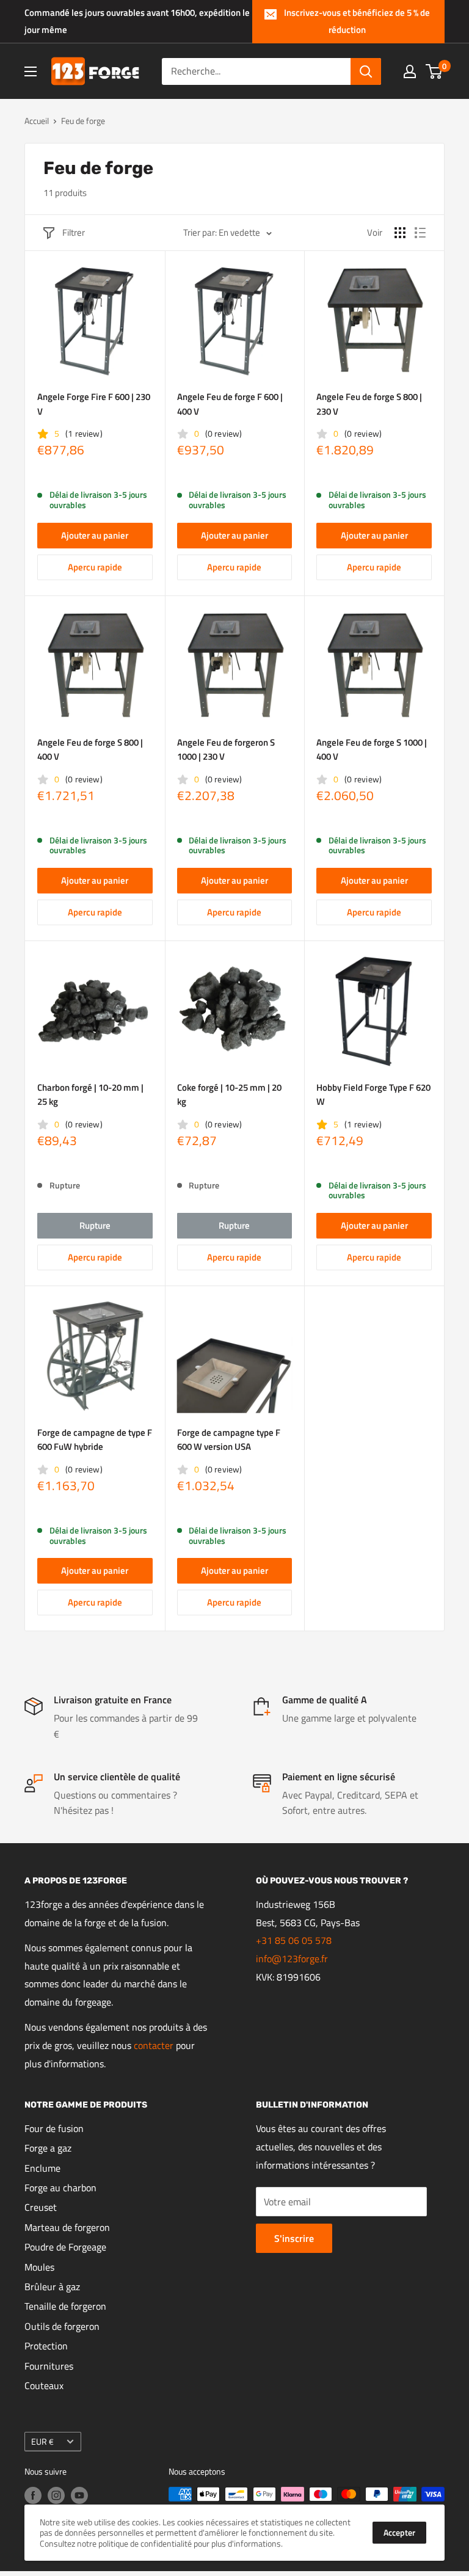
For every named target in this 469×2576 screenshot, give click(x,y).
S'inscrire (294, 2238)
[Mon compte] (410, 71)
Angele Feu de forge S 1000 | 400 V (372, 749)
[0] (434, 71)
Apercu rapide (95, 567)
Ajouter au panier (95, 535)
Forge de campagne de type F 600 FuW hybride (95, 1439)
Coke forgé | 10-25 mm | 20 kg (229, 1094)
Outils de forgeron (62, 2326)
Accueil (37, 121)
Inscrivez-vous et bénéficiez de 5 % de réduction (357, 21)
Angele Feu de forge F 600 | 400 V (230, 404)
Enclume (42, 2168)
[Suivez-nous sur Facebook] (33, 2496)
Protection (46, 2346)
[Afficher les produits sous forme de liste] (420, 233)
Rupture (95, 1225)
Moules (39, 2267)
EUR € (42, 2442)
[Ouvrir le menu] (31, 71)
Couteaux (44, 2385)
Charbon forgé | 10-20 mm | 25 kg (90, 1094)
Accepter (399, 2532)
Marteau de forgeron (67, 2227)
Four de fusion (54, 2128)
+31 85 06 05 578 (294, 1940)
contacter (154, 2045)
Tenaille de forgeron (65, 2306)
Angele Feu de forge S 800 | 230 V (369, 404)
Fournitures (49, 2366)
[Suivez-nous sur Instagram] (56, 2496)
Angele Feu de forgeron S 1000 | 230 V (226, 749)
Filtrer (74, 232)
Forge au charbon (60, 2188)
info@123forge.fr (292, 1959)
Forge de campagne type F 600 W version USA (229, 1439)
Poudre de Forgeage (65, 2247)
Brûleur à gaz (52, 2287)
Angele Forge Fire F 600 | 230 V (94, 404)
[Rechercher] (366, 71)
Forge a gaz (48, 2148)
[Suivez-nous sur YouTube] (79, 2496)
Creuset (41, 2207)
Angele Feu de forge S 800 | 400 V (90, 749)
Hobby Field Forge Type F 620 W (373, 1094)
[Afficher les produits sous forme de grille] (400, 233)
